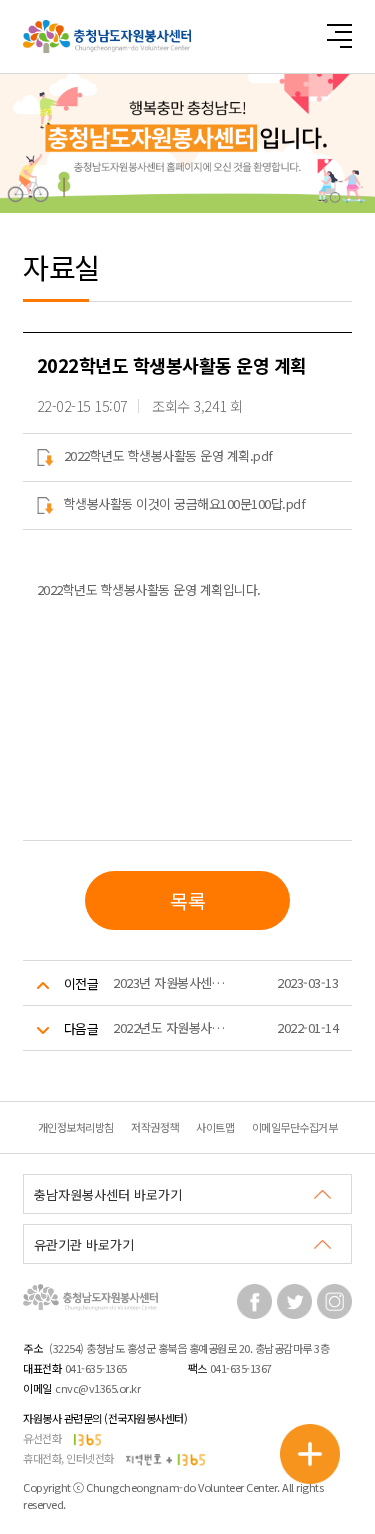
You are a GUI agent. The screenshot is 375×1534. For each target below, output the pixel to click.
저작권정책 (155, 1127)
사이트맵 (215, 1127)
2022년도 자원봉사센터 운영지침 (174, 1027)
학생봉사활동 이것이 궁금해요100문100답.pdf (185, 503)
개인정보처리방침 (76, 1127)
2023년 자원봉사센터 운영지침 (174, 982)
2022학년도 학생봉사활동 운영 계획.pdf (168, 455)
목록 (187, 900)
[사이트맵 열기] (339, 36)
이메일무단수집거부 (295, 1127)
